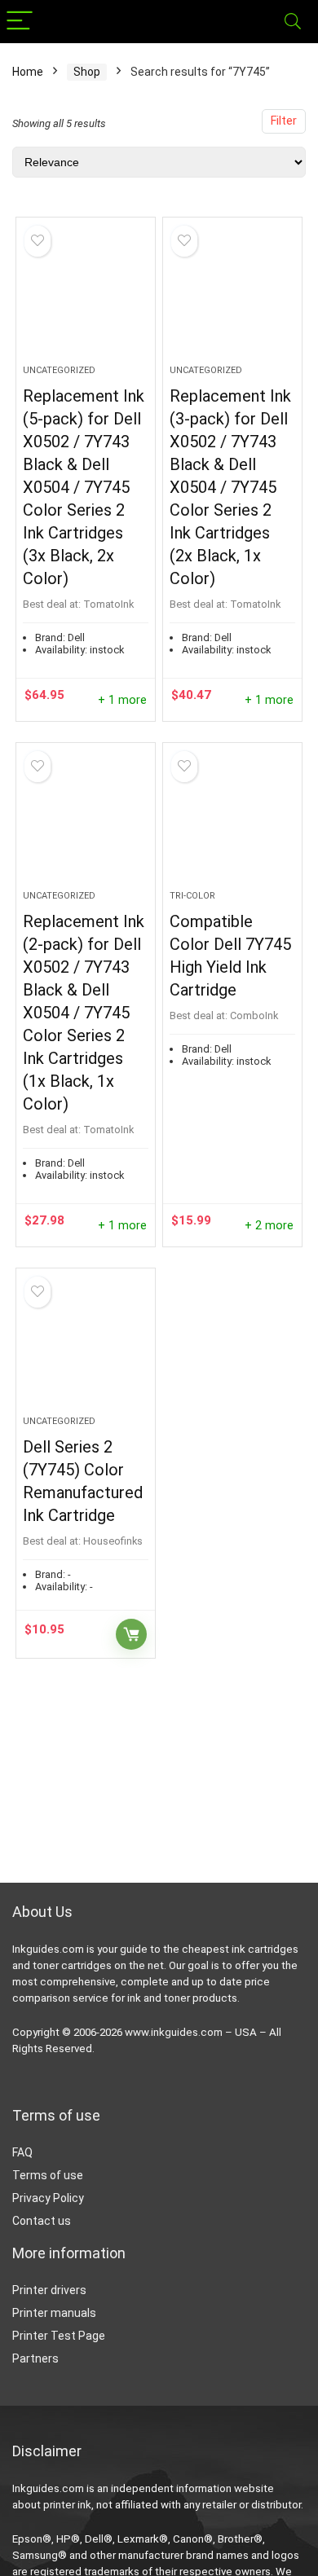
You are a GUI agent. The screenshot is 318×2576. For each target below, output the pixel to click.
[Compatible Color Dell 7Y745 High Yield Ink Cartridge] (233, 823)
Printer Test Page (59, 2336)
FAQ (22, 2152)
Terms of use (48, 2175)
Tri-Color (192, 896)
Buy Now (131, 1634)
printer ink (67, 2505)
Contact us (42, 2221)
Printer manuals (54, 2313)
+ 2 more (269, 1226)
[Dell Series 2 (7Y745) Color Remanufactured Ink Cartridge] (86, 1348)
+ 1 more (122, 700)
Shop (87, 72)
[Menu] (20, 22)
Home (28, 72)
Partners (35, 2358)
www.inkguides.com (174, 2032)
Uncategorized (59, 370)
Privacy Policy (48, 2198)
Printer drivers (49, 2290)
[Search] (293, 22)
